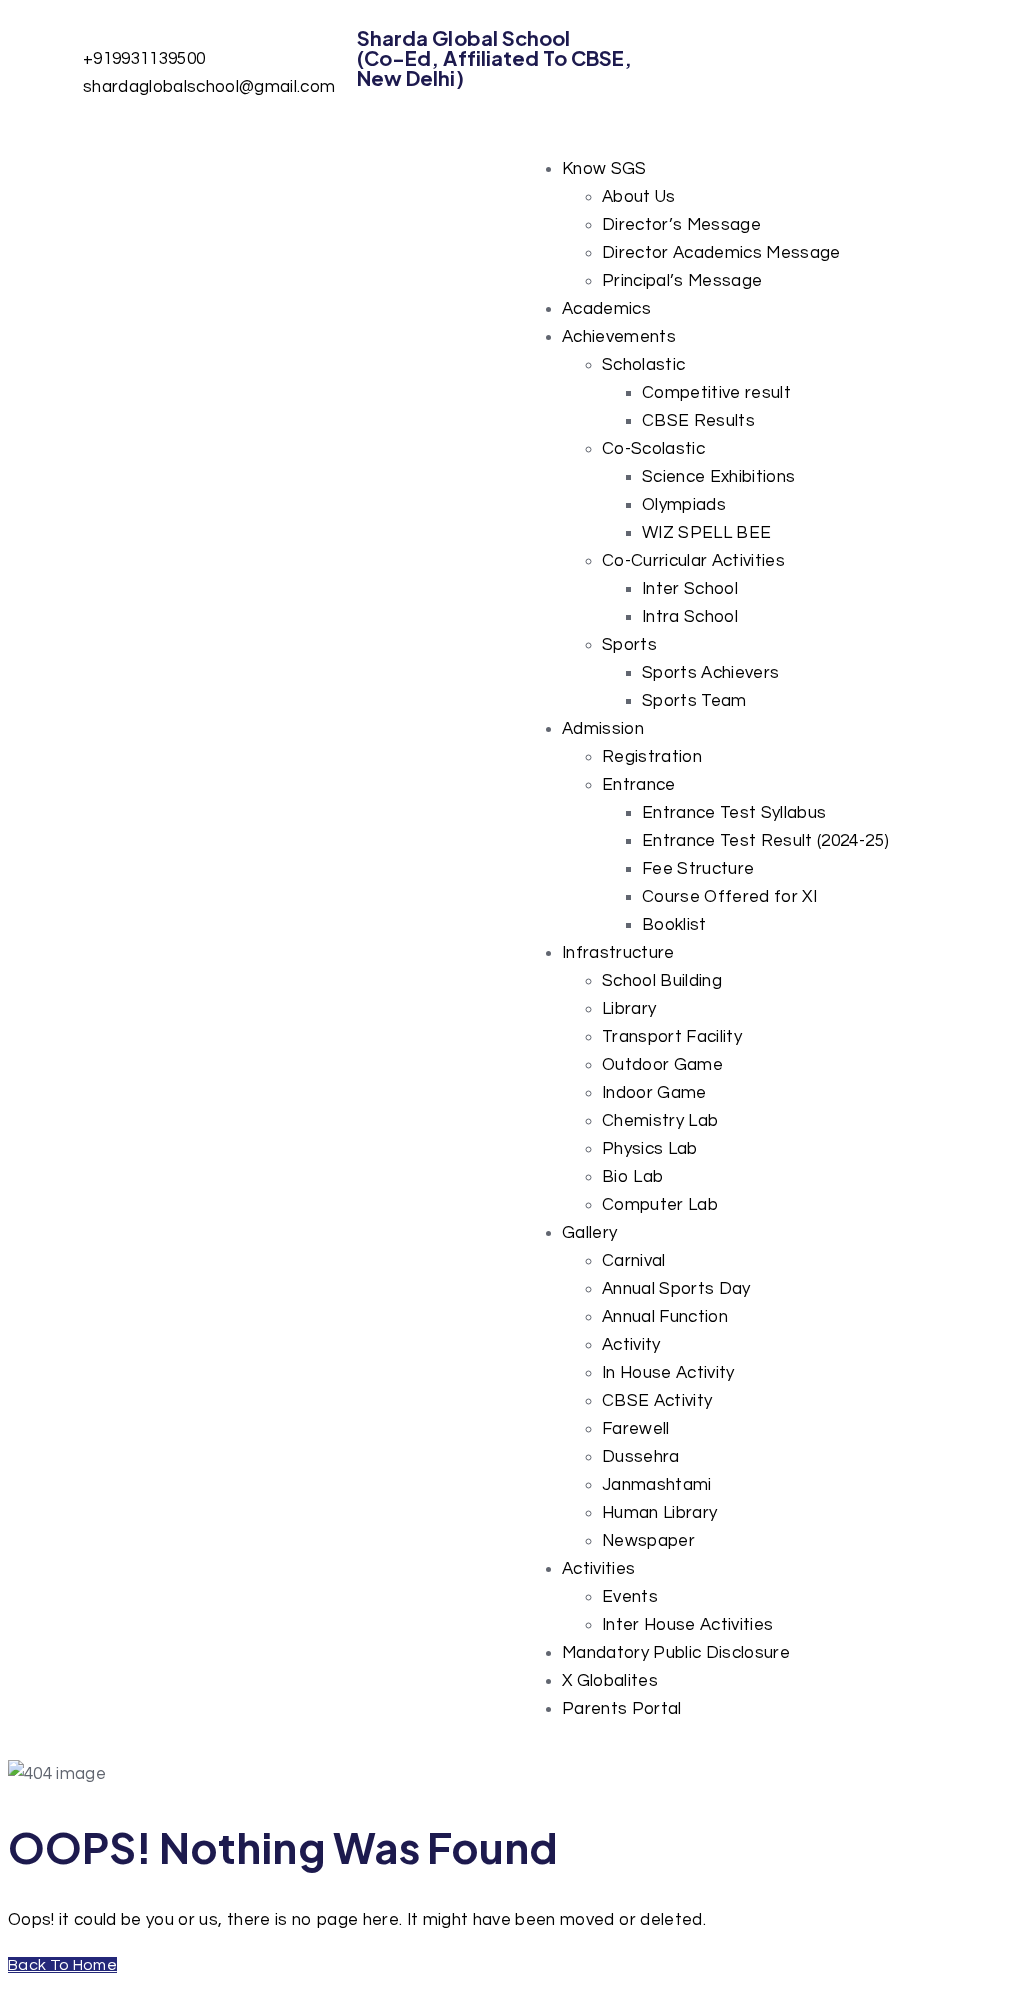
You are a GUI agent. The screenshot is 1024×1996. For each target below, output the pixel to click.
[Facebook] (712, 53)
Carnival (634, 1261)
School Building (662, 981)
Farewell (636, 1429)
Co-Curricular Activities (693, 561)
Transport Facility (672, 1037)
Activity (631, 1345)
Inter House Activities (687, 1625)
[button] (779, 169)
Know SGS (604, 169)
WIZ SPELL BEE (706, 533)
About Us (639, 197)
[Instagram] (766, 53)
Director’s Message (681, 225)
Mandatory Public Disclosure (676, 1653)
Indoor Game (654, 1093)
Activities (598, 1569)
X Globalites (610, 1681)
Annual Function (665, 1317)
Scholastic (643, 365)
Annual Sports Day (676, 1289)
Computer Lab (660, 1205)
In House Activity (668, 1373)
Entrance (639, 785)
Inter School (690, 589)
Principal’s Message (682, 281)
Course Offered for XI (729, 897)
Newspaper (648, 1541)
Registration (652, 757)
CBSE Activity (657, 1401)
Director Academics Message (721, 253)
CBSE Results (698, 421)
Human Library (659, 1513)
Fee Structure (698, 869)
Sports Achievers (710, 673)
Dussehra (641, 1457)
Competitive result (716, 393)
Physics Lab (650, 1149)
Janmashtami (657, 1485)
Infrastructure (618, 953)
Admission (603, 729)
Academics (606, 309)
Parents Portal (622, 1709)
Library (629, 1009)
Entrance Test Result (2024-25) (765, 841)
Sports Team (694, 701)
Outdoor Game (662, 1065)
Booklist (674, 925)
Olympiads (684, 505)
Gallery (589, 1233)
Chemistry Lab (660, 1121)
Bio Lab (632, 1177)
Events (630, 1597)
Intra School (690, 617)
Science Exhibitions (718, 477)
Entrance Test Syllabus (734, 813)
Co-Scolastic (653, 449)
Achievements (619, 337)
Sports (629, 645)
